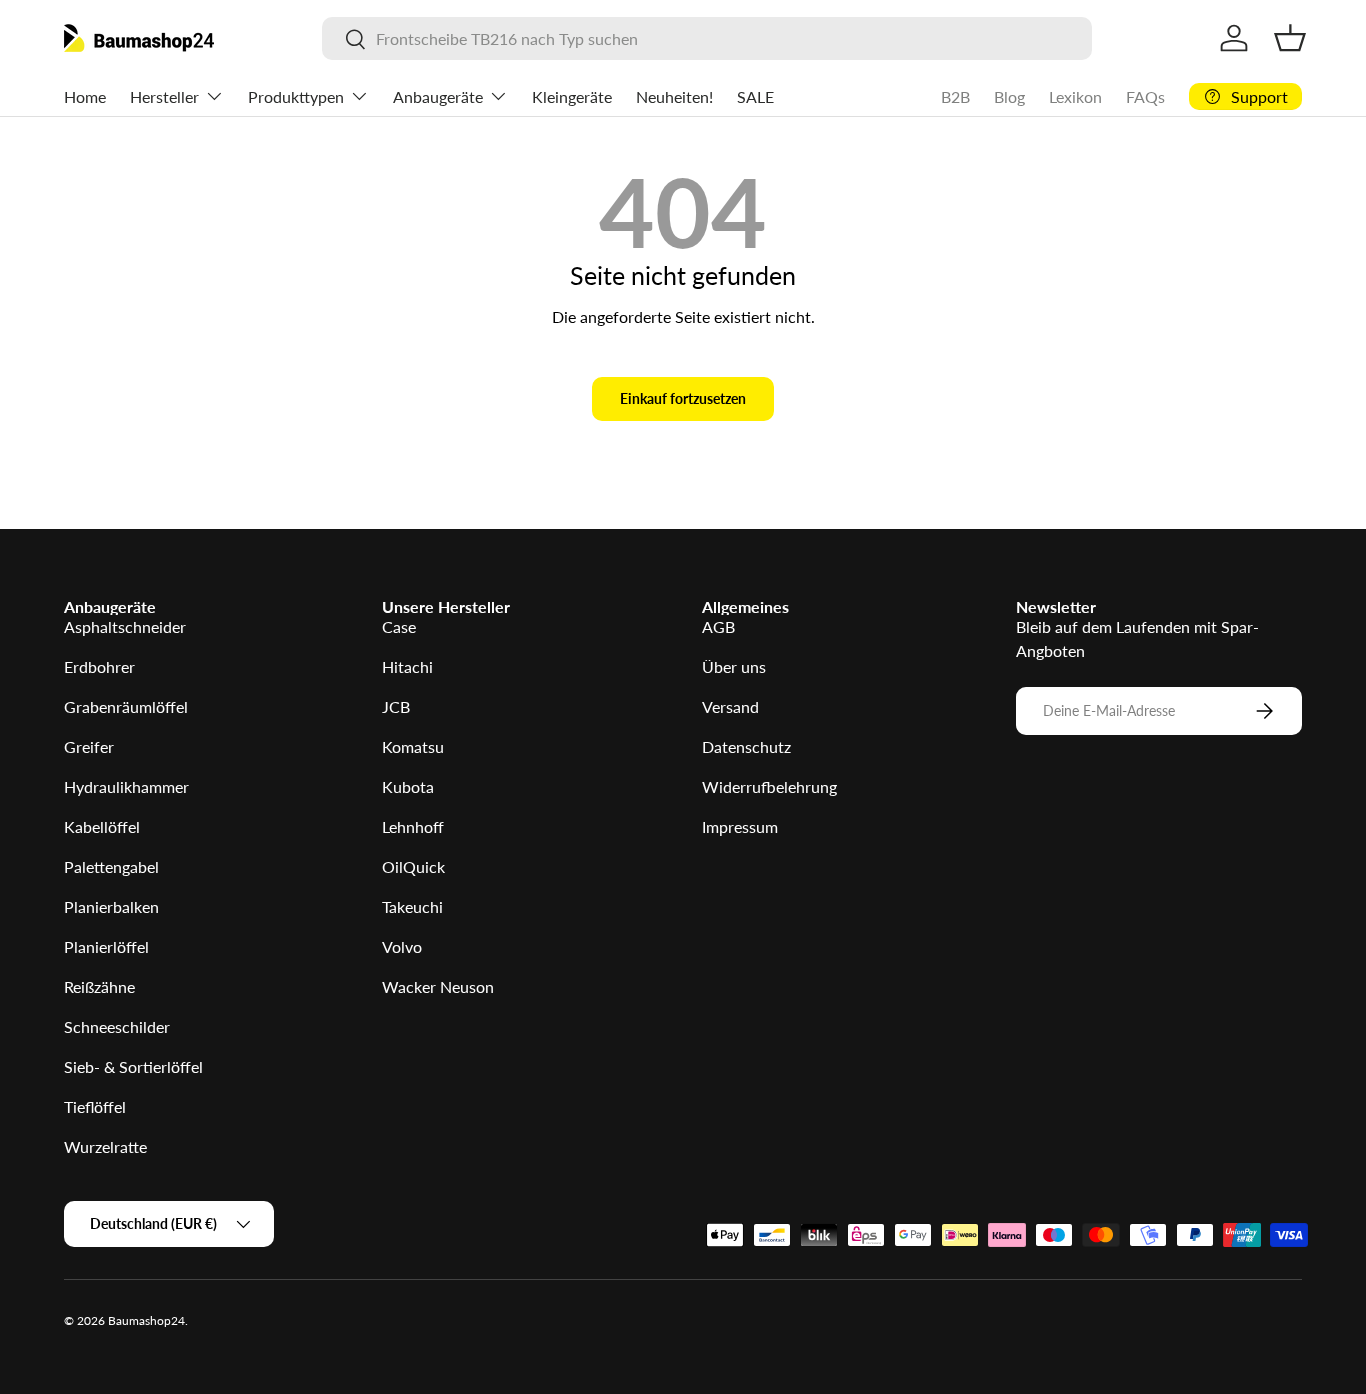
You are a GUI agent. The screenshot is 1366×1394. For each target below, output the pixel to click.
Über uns (734, 666)
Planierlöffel (106, 946)
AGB (718, 626)
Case (399, 626)
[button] (1290, 38)
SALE (755, 96)
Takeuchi (412, 906)
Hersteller (164, 96)
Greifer (89, 746)
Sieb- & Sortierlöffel (133, 1066)
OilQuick (413, 866)
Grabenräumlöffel (126, 706)
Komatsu (413, 746)
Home (85, 96)
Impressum (740, 826)
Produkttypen (296, 96)
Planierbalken (111, 906)
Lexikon (1075, 96)
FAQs (1145, 96)
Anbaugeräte (438, 96)
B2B (955, 96)
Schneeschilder (117, 1026)
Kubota (408, 786)
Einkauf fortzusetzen (683, 398)
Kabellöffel (102, 826)
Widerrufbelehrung (769, 786)
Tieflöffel (95, 1106)
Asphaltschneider (125, 626)
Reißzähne (99, 986)
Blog (1009, 96)
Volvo (402, 946)
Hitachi (407, 666)
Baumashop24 (146, 1320)
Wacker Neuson (438, 986)
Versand (730, 706)
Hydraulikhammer (126, 786)
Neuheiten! (674, 96)
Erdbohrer (99, 666)
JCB (396, 706)
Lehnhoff (413, 826)
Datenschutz (746, 746)
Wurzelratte (105, 1146)
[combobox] (707, 38)
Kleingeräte (572, 96)
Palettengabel (111, 866)
